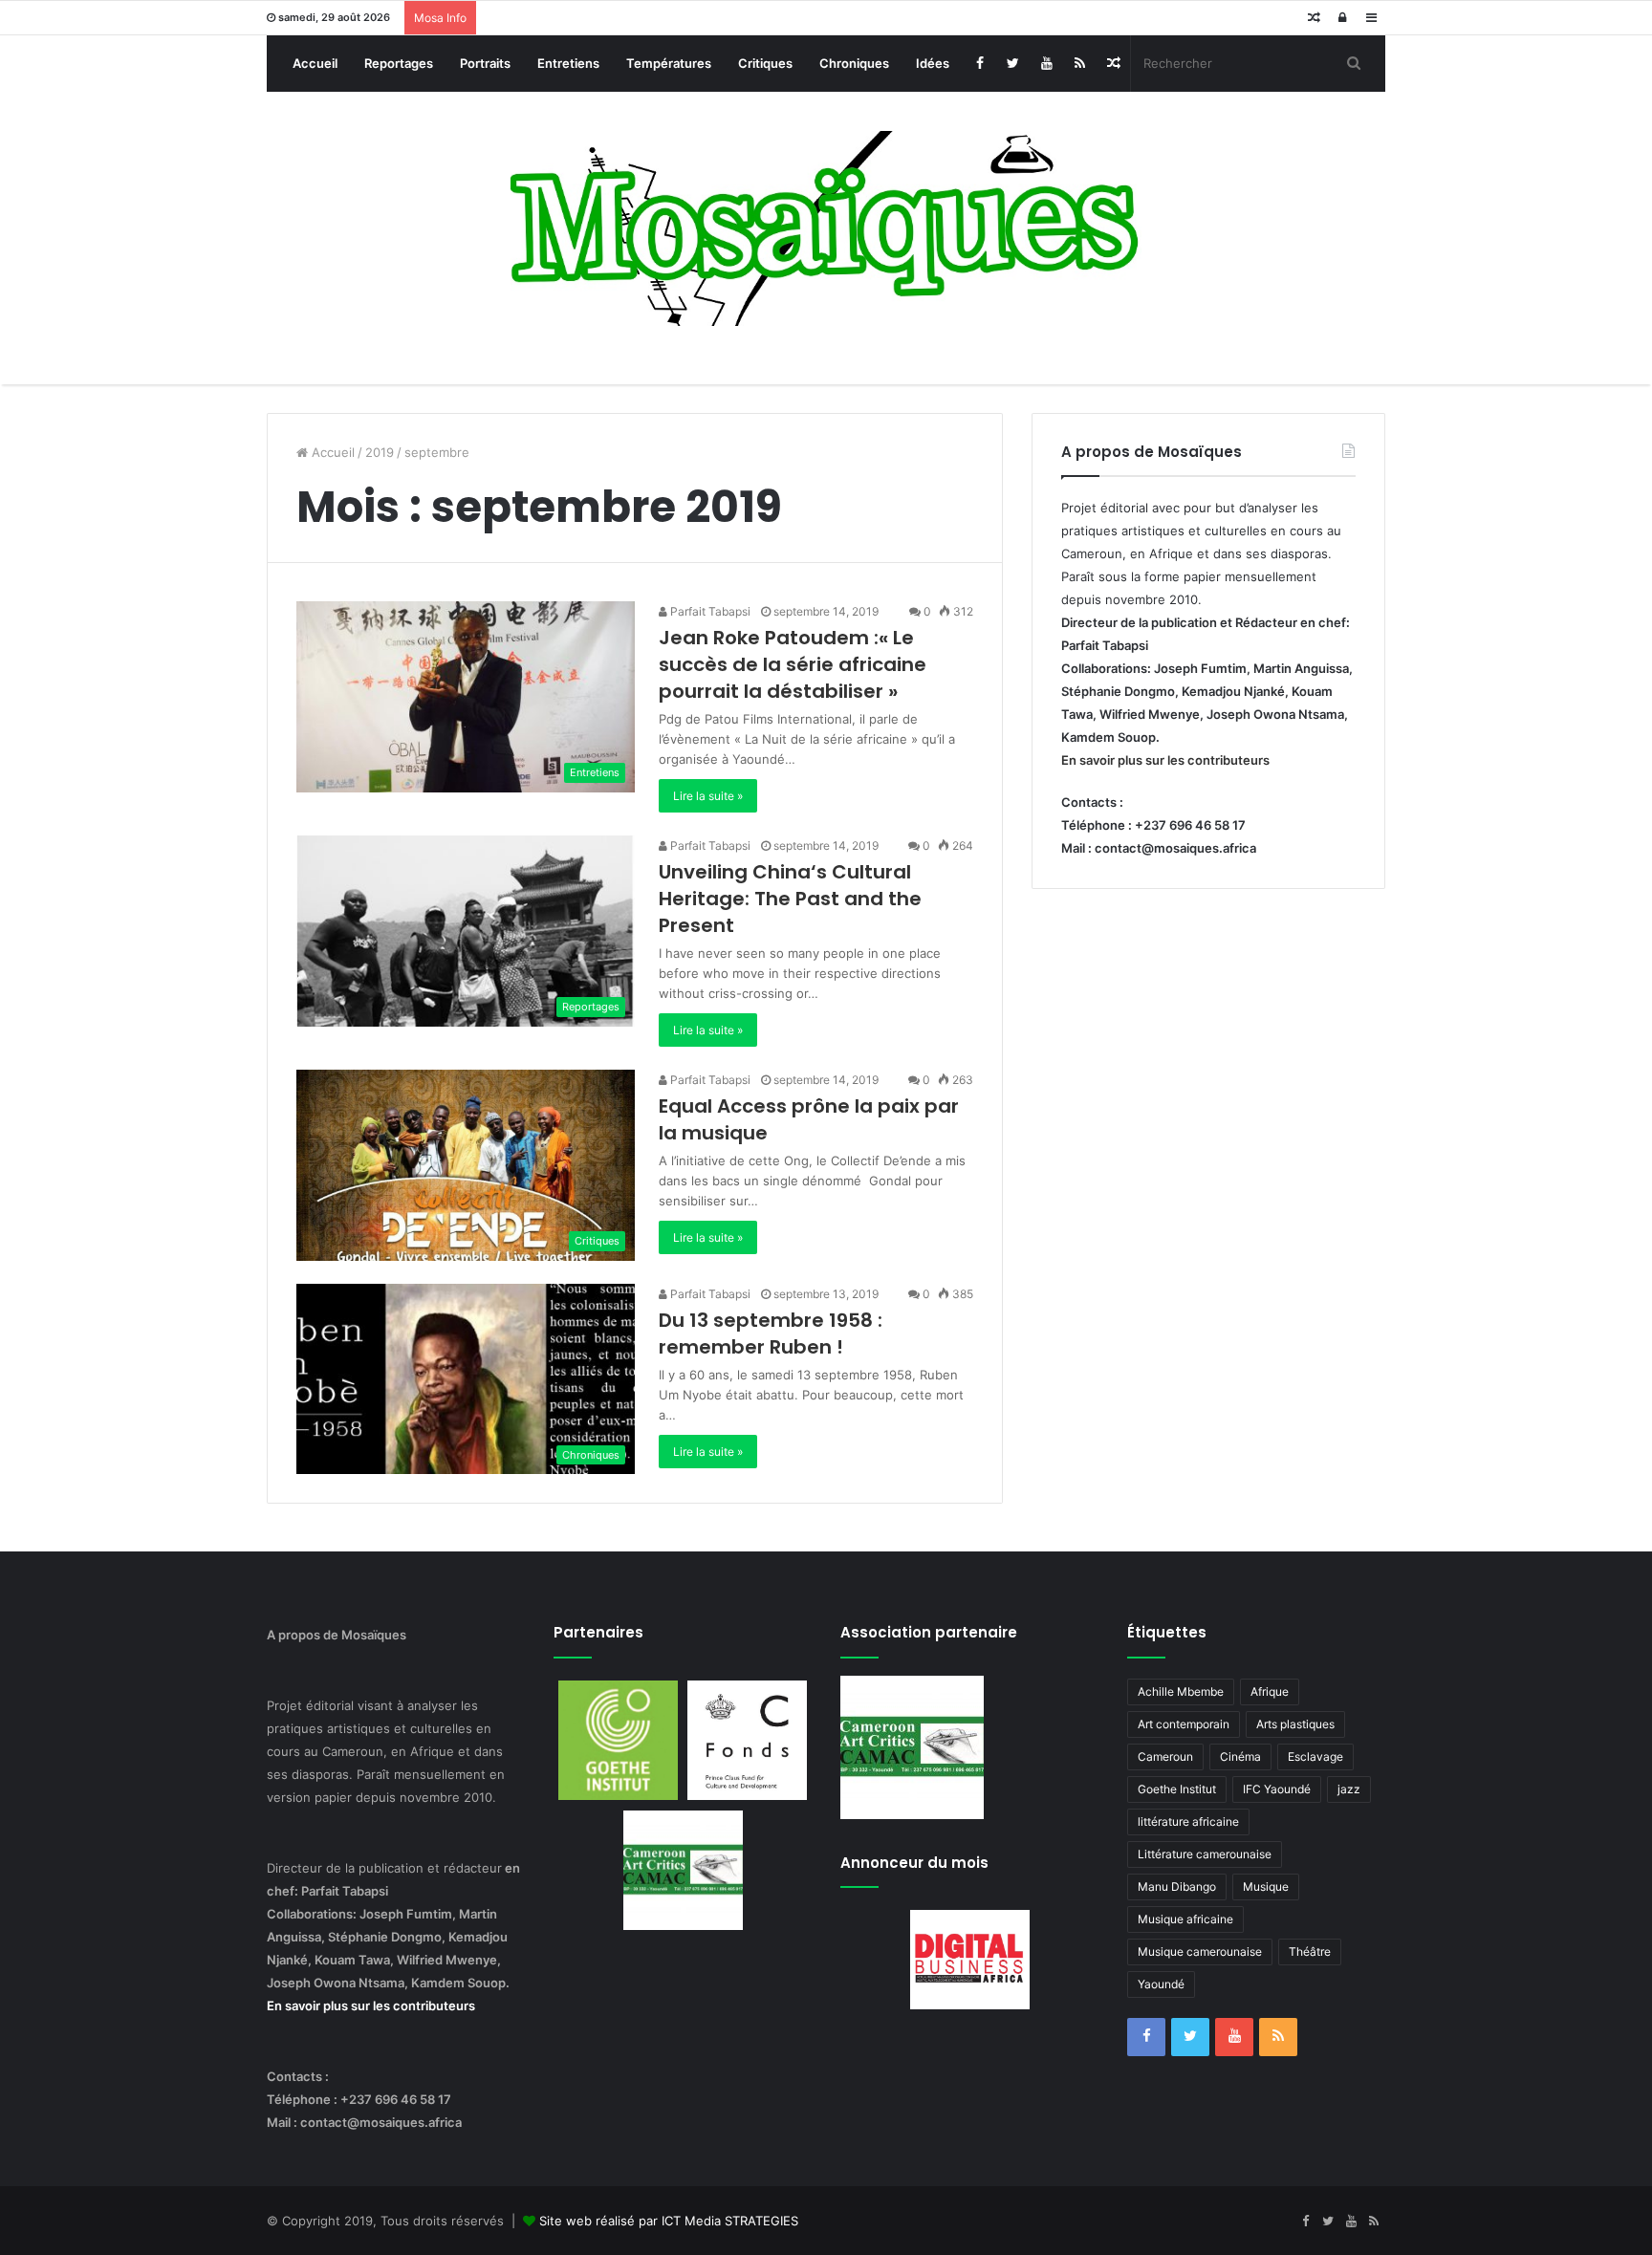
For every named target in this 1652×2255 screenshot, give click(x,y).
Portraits (485, 63)
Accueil (315, 63)
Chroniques (854, 63)
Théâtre (1310, 1951)
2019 (380, 452)
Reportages (399, 63)
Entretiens (568, 63)
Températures (669, 63)
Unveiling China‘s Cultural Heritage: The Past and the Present (790, 899)
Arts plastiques (1295, 1724)
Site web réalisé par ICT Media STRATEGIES (669, 2221)
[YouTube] (1046, 63)
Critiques (765, 63)
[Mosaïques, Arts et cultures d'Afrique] (826, 228)
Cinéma (1240, 1756)
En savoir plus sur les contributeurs (1165, 760)
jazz (1349, 1789)
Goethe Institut (1177, 1789)
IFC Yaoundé (1277, 1789)
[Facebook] (979, 63)
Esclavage (1315, 1756)
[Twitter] (1013, 63)
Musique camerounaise (1200, 1951)
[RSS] (1080, 63)
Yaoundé (1161, 1984)
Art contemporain (1184, 1724)
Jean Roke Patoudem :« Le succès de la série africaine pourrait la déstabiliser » (793, 664)
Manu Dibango (1177, 1886)
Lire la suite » (708, 796)
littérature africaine (1188, 1821)
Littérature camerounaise (1205, 1854)
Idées (933, 63)
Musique (1266, 1886)
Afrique (1270, 1691)
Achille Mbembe (1181, 1691)
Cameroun (1165, 1756)
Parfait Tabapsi (709, 611)
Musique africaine (1185, 1919)
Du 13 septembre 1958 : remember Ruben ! (771, 1333)
